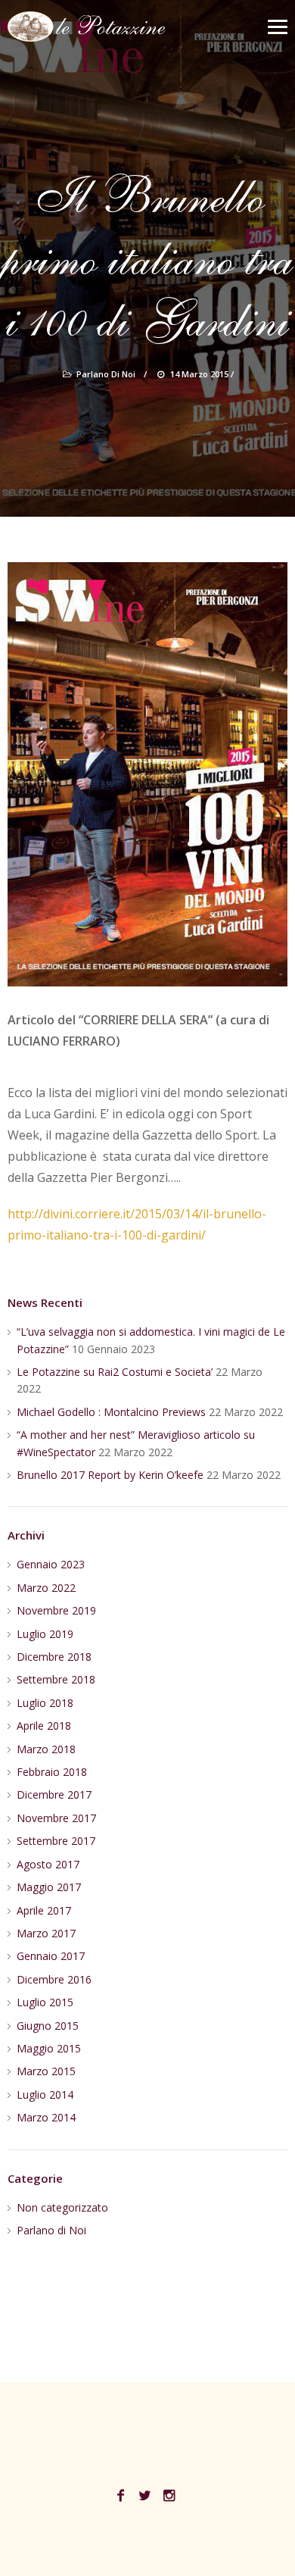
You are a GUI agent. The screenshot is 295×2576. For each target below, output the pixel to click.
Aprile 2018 (44, 1726)
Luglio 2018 (45, 1703)
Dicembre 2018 (54, 1657)
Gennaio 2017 (51, 1956)
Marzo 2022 (46, 1588)
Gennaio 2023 (51, 1564)
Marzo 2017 (46, 1933)
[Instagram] (169, 2496)
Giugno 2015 (48, 2026)
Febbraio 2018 (52, 1772)
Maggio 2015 (49, 2048)
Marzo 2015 (46, 2071)
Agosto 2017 (48, 1864)
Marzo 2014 (46, 2117)
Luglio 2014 (45, 2095)
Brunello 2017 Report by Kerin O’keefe (110, 1475)
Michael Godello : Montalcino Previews (111, 1412)
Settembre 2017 (56, 1841)
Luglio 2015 (45, 2002)
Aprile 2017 (44, 1910)
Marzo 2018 (46, 1749)
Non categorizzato (62, 2207)
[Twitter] (145, 2496)
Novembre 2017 (56, 1818)
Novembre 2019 (56, 1610)
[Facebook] (121, 2496)
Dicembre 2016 (54, 1979)
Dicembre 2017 (54, 1794)
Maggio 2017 (49, 1887)
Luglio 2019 (45, 1634)
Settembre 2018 (56, 1679)
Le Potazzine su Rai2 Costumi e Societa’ (115, 1372)
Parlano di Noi (106, 374)
